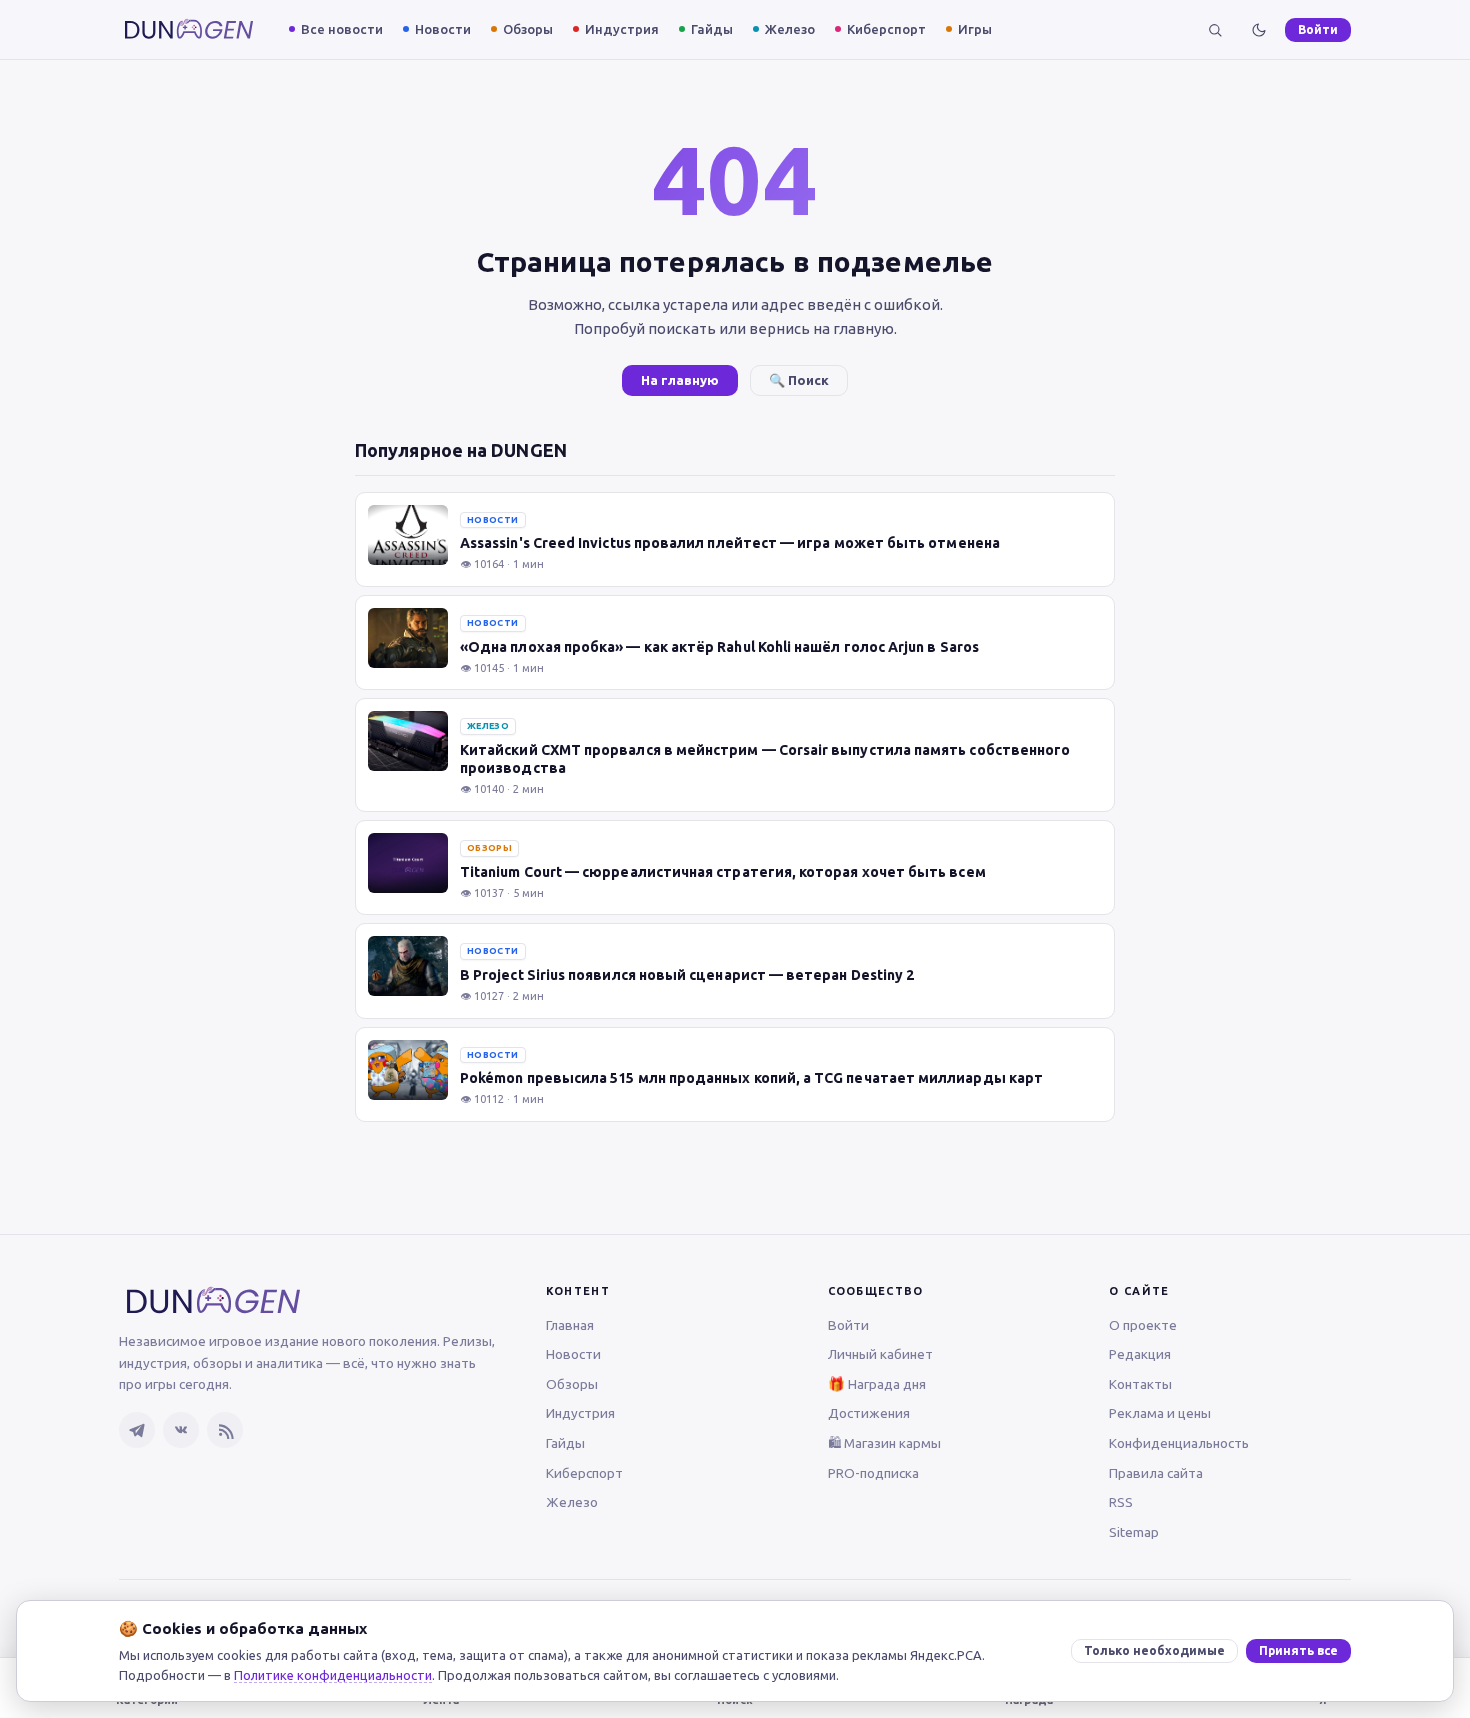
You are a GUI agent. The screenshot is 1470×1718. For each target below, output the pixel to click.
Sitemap (1134, 1532)
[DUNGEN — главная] (189, 29)
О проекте (1143, 1325)
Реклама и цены (1160, 1413)
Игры (975, 29)
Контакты (1140, 1384)
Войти (1318, 29)
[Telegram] (137, 1430)
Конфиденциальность (1179, 1443)
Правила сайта (1156, 1473)
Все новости (342, 29)
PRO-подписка (873, 1473)
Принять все (1298, 1650)
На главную (680, 380)
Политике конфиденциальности (333, 1675)
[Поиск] (1215, 30)
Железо (790, 29)
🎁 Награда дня (877, 1384)
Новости (443, 29)
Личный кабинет (880, 1354)
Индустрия (622, 29)
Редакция (1140, 1354)
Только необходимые (1154, 1650)
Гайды (712, 29)
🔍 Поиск (799, 380)
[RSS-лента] (225, 1430)
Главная (570, 1325)
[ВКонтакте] (181, 1430)
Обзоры (528, 29)
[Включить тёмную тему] (1259, 30)
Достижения (869, 1413)
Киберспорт (886, 29)
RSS (1121, 1502)
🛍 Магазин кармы (884, 1443)
